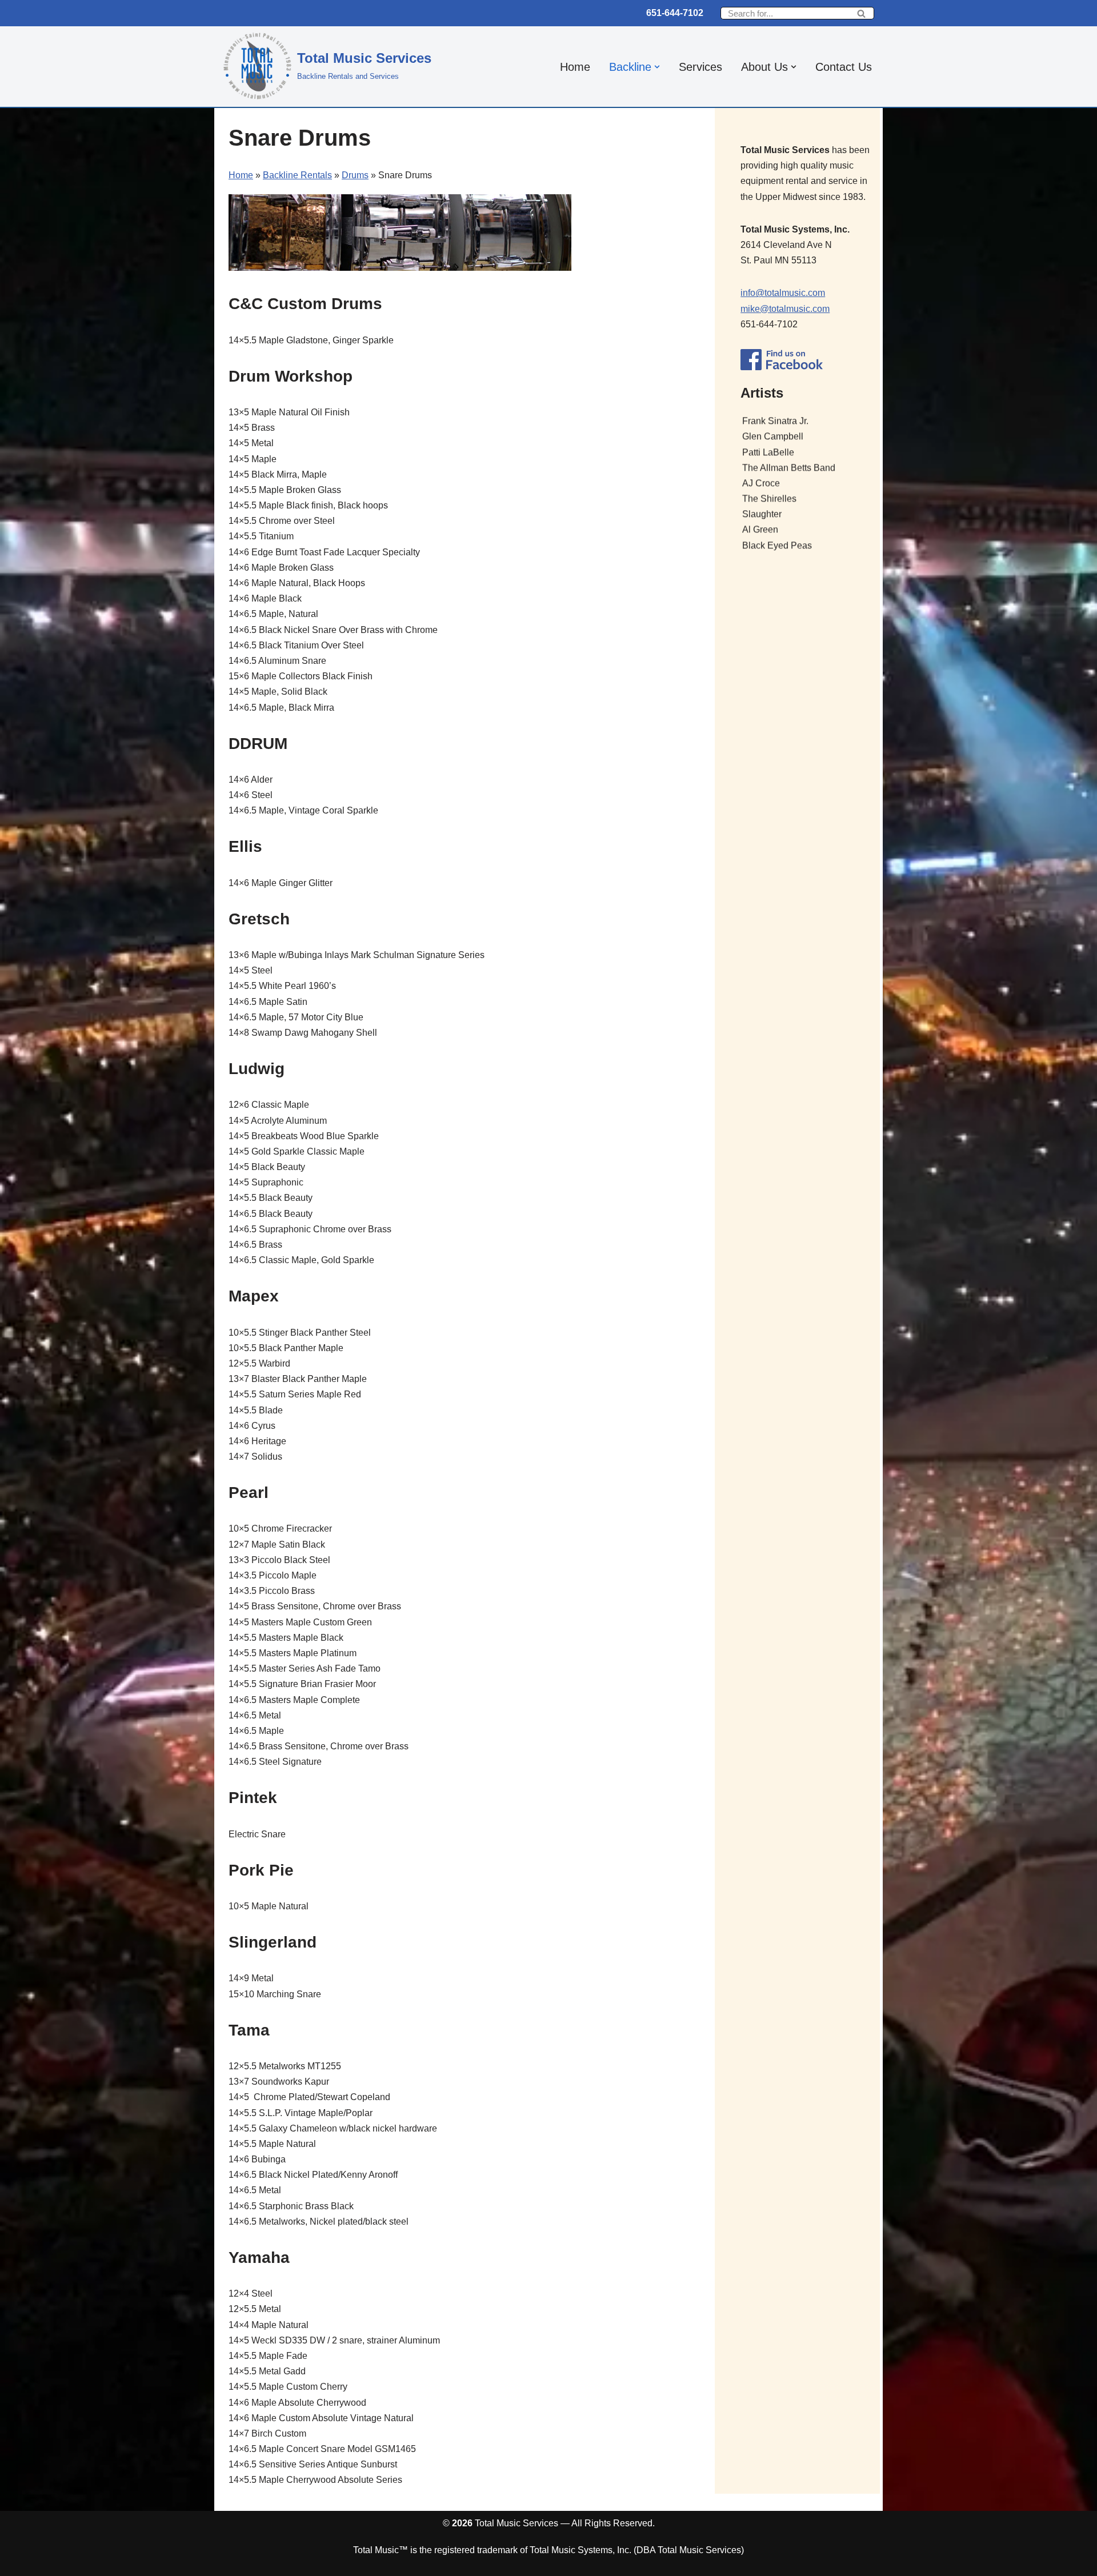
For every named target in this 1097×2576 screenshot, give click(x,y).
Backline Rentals (297, 175)
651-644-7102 (675, 13)
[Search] (861, 13)
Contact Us (844, 67)
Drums (355, 175)
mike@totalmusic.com (785, 309)
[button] (657, 67)
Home (575, 67)
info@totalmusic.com (783, 293)
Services (700, 67)
